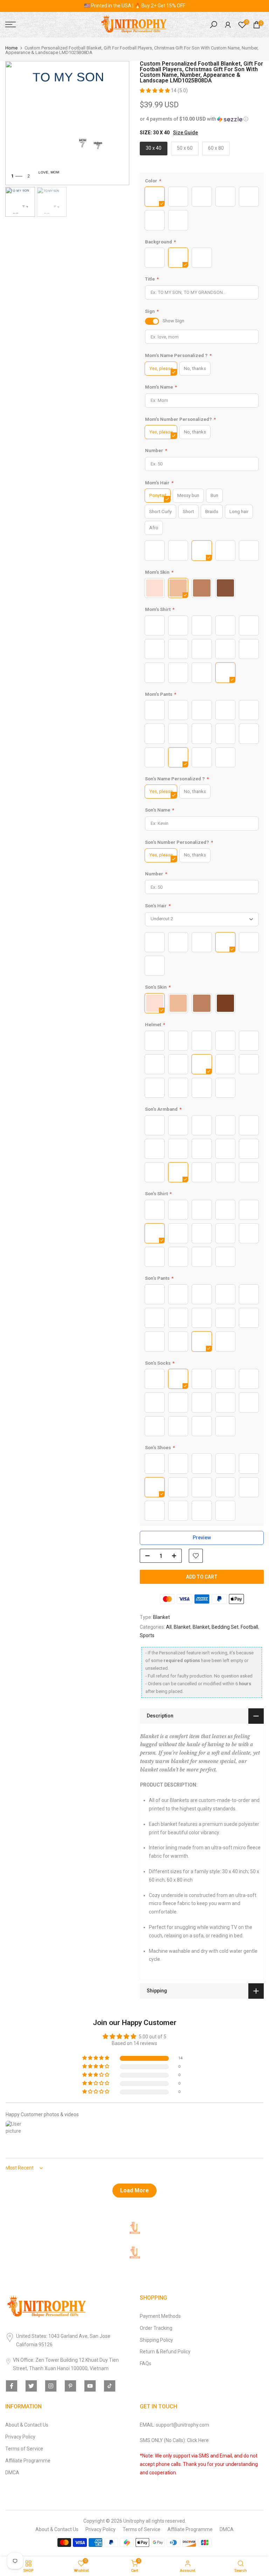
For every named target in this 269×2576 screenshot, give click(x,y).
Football (249, 1627)
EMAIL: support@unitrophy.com (174, 2425)
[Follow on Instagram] (51, 2386)
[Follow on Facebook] (12, 2386)
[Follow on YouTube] (90, 2386)
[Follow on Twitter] (31, 2386)
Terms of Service (24, 2449)
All (169, 1627)
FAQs (146, 2363)
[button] (155, 90)
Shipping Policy (156, 2340)
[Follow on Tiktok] (110, 2386)
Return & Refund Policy (165, 2352)
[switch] (152, 321)
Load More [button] (134, 2190)
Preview (202, 1538)
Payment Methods (160, 2316)
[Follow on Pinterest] (70, 2386)
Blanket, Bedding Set (216, 1627)
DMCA (12, 2473)
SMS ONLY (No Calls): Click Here (174, 2440)
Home (11, 48)
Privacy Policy (20, 2437)
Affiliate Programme (28, 2461)
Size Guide (185, 133)
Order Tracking (156, 2328)
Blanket (161, 1617)
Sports (147, 1635)
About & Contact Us (27, 2425)
